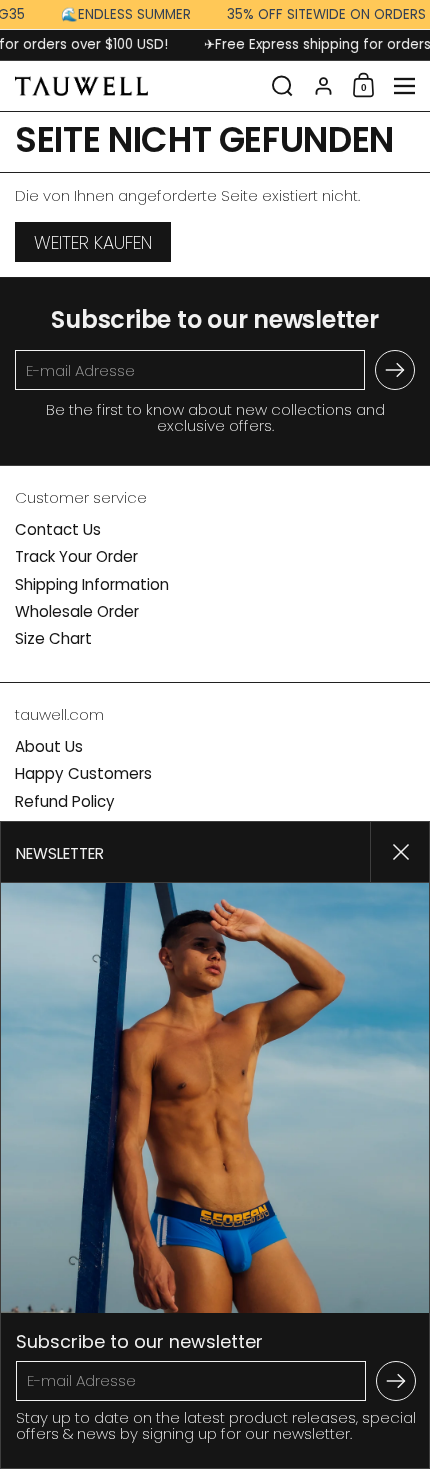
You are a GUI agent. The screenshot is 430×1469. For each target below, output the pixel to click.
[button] (282, 86)
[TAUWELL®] (137, 86)
